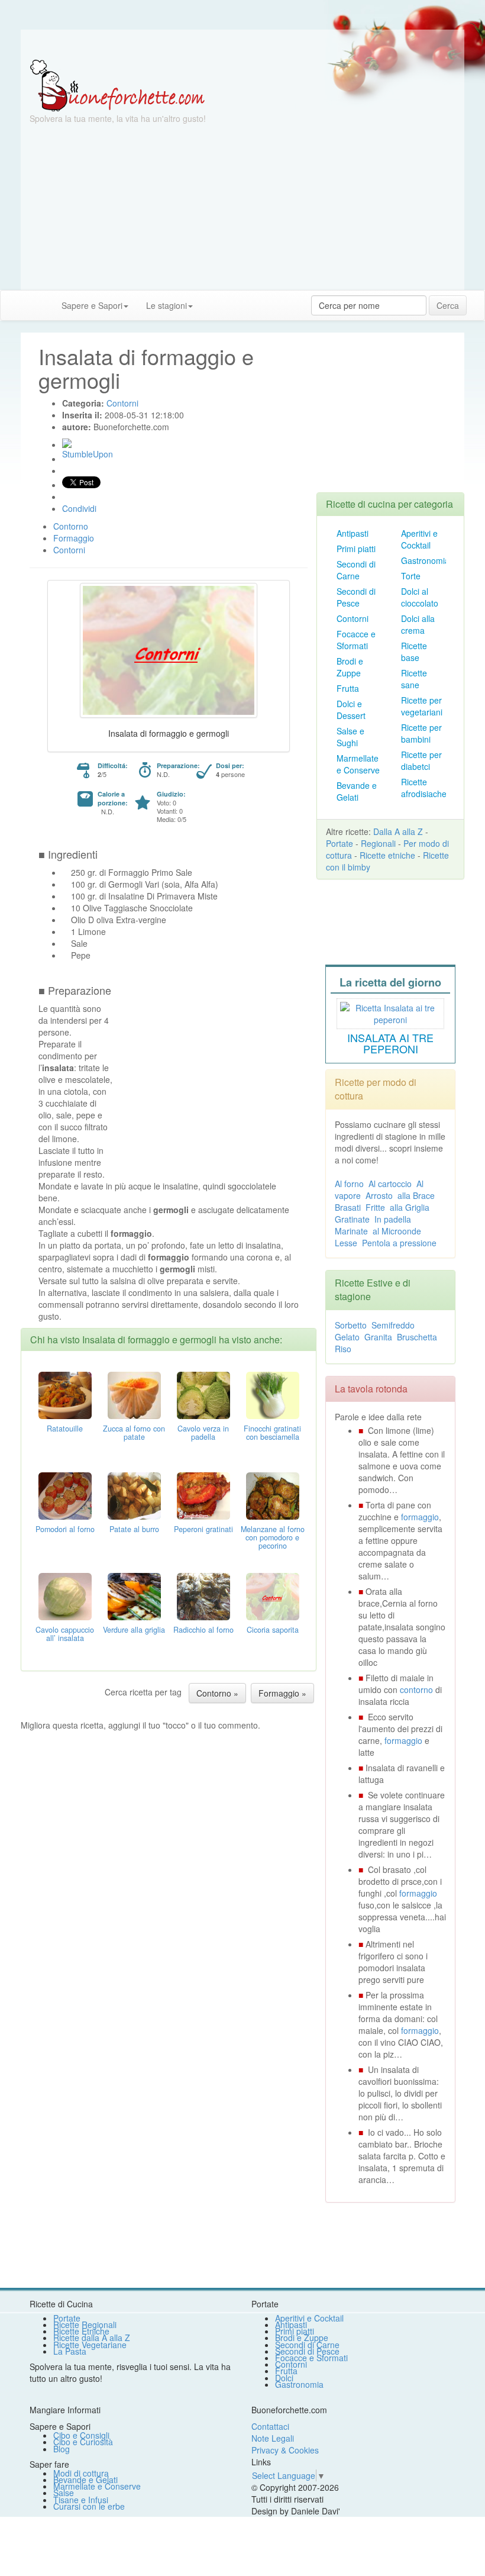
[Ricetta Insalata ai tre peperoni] (390, 1012)
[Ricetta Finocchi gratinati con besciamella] (273, 1394)
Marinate (351, 1231)
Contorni (353, 618)
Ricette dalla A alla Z (92, 2338)
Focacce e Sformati (356, 640)
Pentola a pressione (399, 1243)
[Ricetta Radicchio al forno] (203, 1595)
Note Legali (273, 2438)
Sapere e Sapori (92, 305)
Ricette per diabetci (421, 760)
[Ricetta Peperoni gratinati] (203, 1495)
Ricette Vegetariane (90, 2345)
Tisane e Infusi (81, 2500)
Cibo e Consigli (81, 2435)
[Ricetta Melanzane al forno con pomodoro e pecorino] (273, 1495)
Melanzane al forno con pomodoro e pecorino (273, 1537)
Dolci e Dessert (351, 710)
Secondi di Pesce (356, 597)
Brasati (348, 1207)
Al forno (349, 1184)
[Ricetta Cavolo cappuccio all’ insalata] (65, 1595)
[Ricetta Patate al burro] (134, 1495)
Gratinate (352, 1219)
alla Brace (416, 1195)
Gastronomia (425, 560)
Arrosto (379, 1195)
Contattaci (270, 2426)
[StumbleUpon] (67, 443)
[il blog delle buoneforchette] (211, 299)
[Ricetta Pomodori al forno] (65, 1495)
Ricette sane (414, 679)
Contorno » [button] (217, 1693)
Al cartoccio (390, 1184)
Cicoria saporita (273, 1630)
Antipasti (353, 533)
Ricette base (414, 652)
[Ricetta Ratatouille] (65, 1394)
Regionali (378, 843)
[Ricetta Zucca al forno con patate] (134, 1394)
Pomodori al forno (65, 1529)
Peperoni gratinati (203, 1529)
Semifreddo (393, 1325)
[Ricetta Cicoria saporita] (273, 1595)
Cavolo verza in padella (203, 1433)
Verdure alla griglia (134, 1630)
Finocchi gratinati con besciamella (272, 1433)
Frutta (348, 688)
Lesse (346, 1243)
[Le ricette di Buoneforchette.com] (242, 44)
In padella (393, 1219)
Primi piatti (356, 549)
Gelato (347, 1337)
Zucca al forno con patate (134, 1433)
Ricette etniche (387, 855)
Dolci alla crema (418, 624)
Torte (411, 576)
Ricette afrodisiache (424, 788)
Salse (64, 2493)
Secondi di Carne (356, 570)
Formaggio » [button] (282, 1693)
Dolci (284, 2378)
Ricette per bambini (421, 733)
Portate (339, 843)
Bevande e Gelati (357, 791)
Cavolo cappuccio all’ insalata (65, 1634)
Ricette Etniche (81, 2331)
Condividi (79, 508)
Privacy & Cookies (285, 2450)
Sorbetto (351, 1325)
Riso (343, 1349)
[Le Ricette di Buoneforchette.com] (117, 85)
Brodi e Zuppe (350, 667)
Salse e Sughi (350, 737)
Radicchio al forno (203, 1630)
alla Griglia (410, 1207)
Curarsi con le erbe (89, 2506)
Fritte (375, 1207)
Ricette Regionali (85, 2324)
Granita (378, 1337)
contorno (416, 1690)
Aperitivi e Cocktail (419, 539)
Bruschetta (417, 1337)
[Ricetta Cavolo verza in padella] (203, 1394)
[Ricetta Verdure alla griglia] (134, 1595)
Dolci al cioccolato (420, 597)
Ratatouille (65, 1429)
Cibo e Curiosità (83, 2442)
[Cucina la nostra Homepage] (14, 305)
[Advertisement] (242, 207)
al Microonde (397, 1231)
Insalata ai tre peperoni (390, 1043)
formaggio (420, 1517)
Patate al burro (134, 1529)
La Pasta (70, 2351)
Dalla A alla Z (398, 831)
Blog (62, 2449)
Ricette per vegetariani (422, 706)
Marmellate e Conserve (358, 764)
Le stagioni (166, 305)
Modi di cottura (81, 2473)
